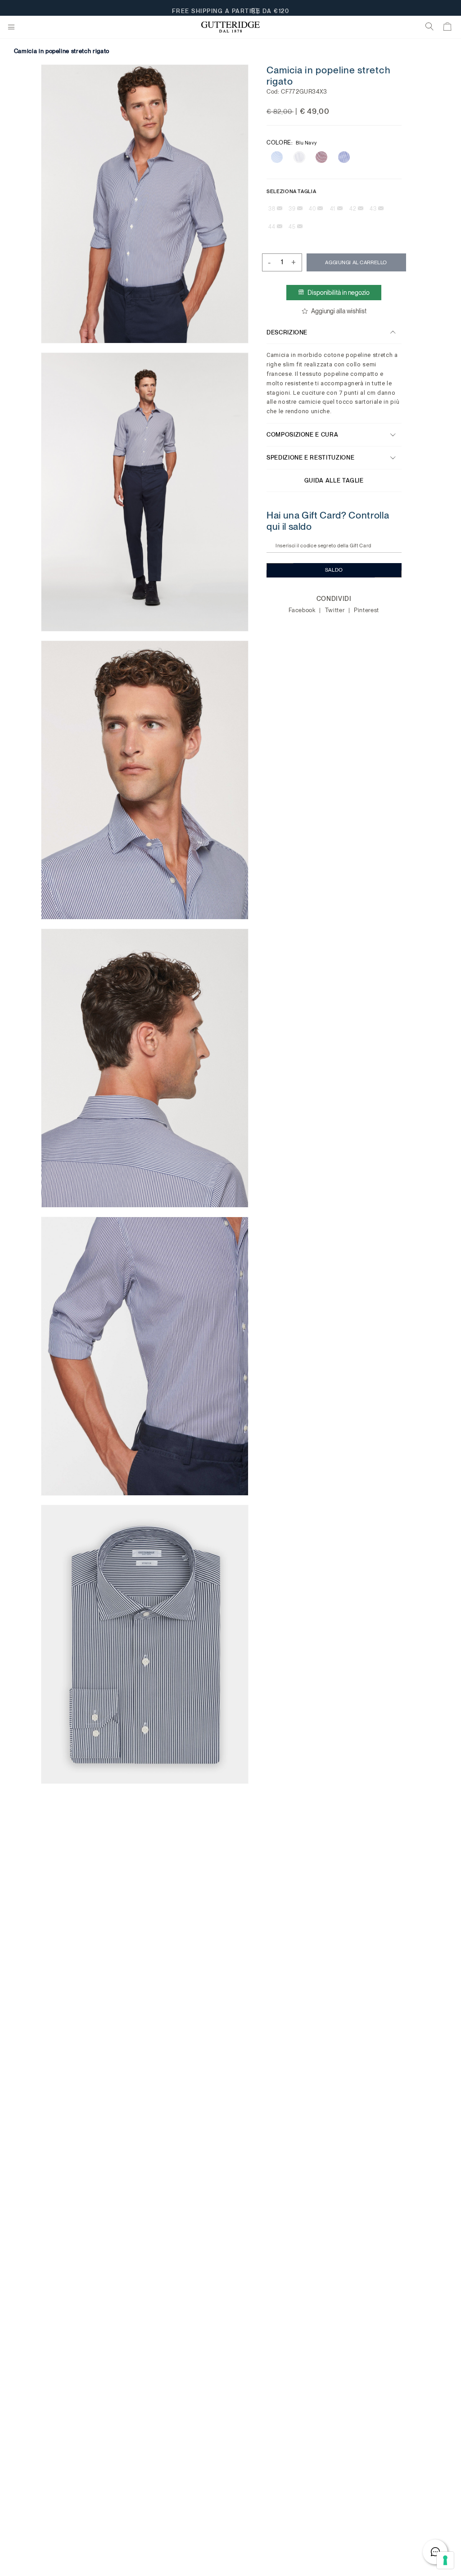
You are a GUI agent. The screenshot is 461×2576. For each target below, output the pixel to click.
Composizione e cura (302, 435)
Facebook (303, 610)
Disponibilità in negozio (339, 293)
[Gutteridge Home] (230, 27)
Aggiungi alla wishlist (339, 311)
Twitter (336, 610)
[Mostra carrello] (448, 28)
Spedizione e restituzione (310, 458)
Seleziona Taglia (291, 191)
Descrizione (287, 332)
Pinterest (367, 610)
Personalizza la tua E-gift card (231, 8)
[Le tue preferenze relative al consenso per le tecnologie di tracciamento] (445, 2560)
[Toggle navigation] (11, 27)
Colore (292, 142)
